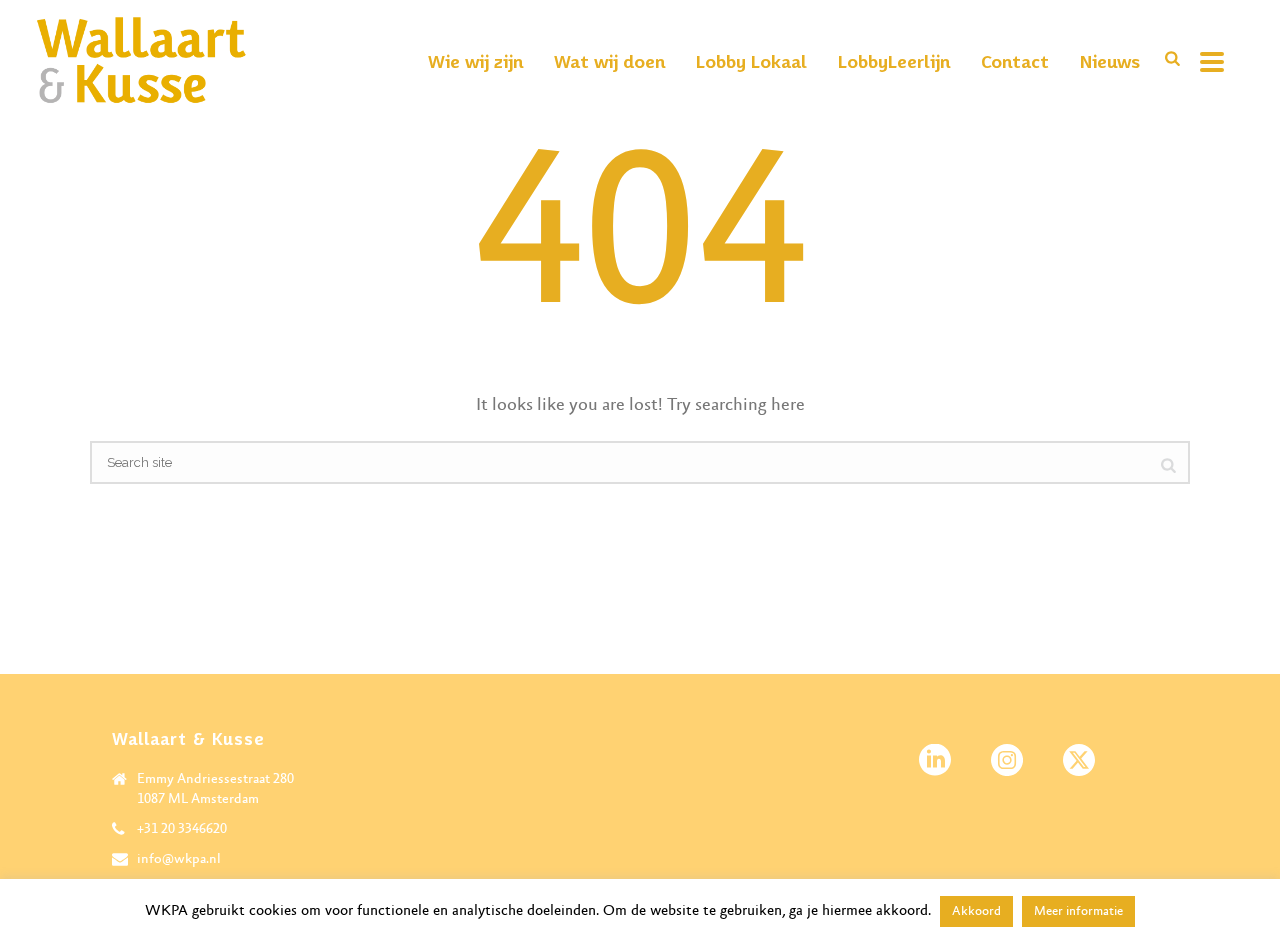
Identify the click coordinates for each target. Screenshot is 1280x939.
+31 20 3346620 (182, 829)
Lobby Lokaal (751, 61)
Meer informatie (1078, 911)
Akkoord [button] (976, 911)
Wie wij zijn (475, 61)
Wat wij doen (609, 61)
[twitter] (1079, 761)
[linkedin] (935, 761)
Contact (1015, 61)
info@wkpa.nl (179, 859)
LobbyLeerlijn (894, 61)
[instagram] (1007, 761)
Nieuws (1110, 61)
